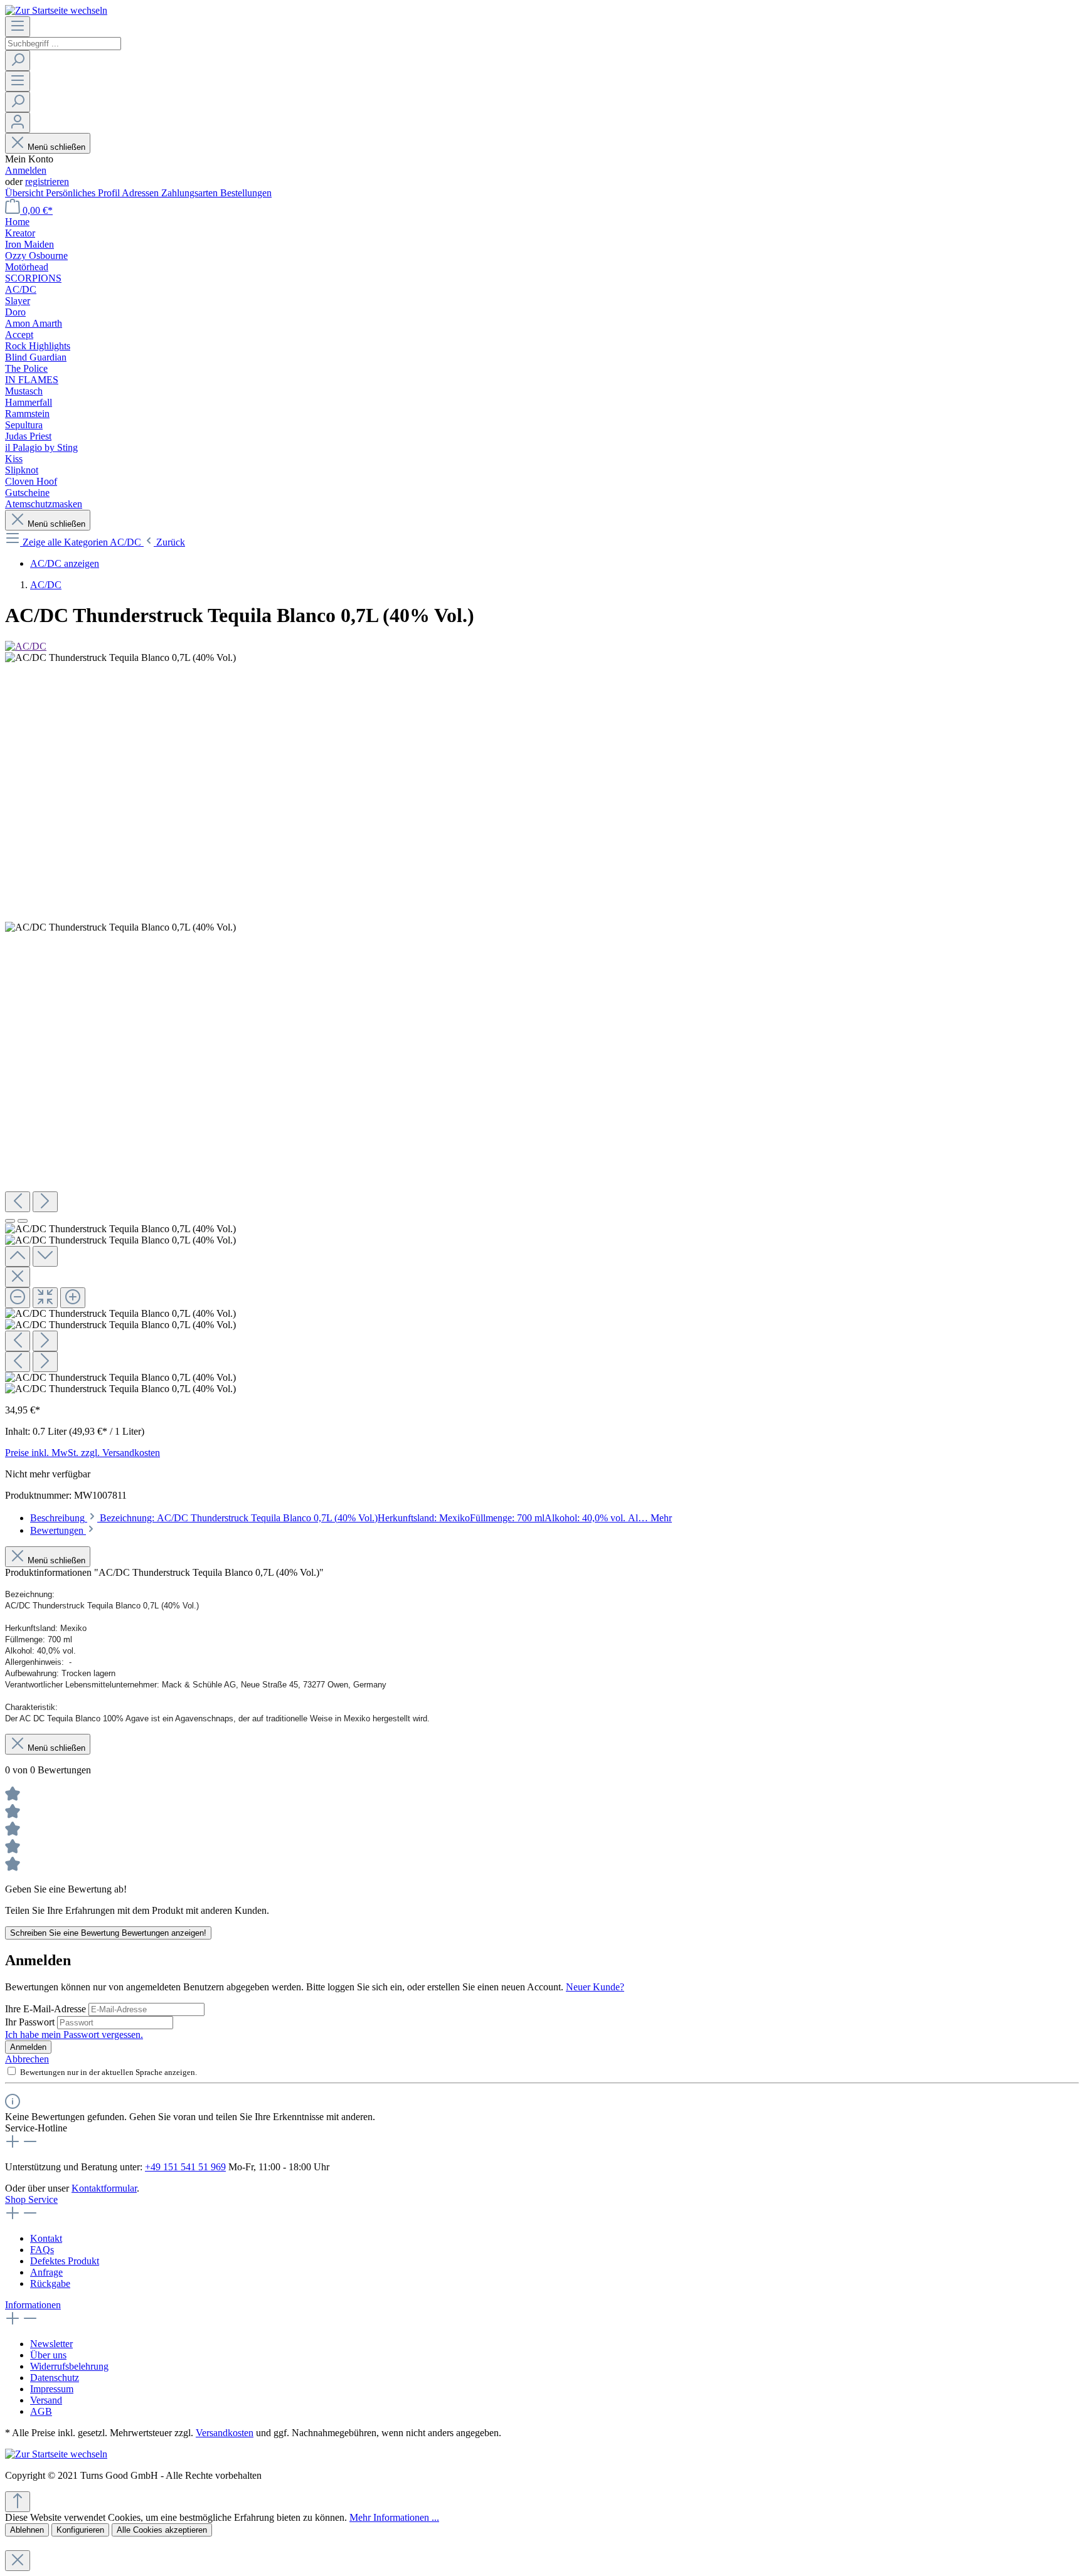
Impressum (52, 2389)
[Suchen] (18, 61)
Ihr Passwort (31, 2022)
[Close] (18, 1277)
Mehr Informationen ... (394, 2517)
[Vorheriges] (18, 1202)
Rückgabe (50, 2283)
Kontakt (46, 2238)
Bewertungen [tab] (58, 1530)
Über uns (48, 2355)
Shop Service (31, 2199)
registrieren (47, 182)
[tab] (351, 1518)
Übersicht (25, 193)
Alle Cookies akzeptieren (162, 2530)
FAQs (42, 2250)
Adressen (141, 193)
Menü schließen (56, 147)
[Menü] (18, 27)
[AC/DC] (26, 646)
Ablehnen (27, 2530)
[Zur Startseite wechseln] (56, 10)
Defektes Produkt (65, 2261)
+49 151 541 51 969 (185, 2167)
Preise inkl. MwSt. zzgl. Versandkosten (82, 1453)
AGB (41, 2411)
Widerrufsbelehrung (69, 2366)
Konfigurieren (80, 2530)
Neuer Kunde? (595, 1987)
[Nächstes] (45, 1202)
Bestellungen (246, 193)
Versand (46, 2400)
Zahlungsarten (191, 193)
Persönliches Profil (84, 193)
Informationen (33, 2305)
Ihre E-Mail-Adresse (47, 2009)
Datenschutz (55, 2378)
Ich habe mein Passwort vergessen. (74, 2035)
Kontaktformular (104, 2188)
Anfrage (46, 2272)
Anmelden (26, 170)
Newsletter (51, 2344)
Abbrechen (27, 2059)
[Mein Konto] (18, 123)
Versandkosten (225, 2433)
